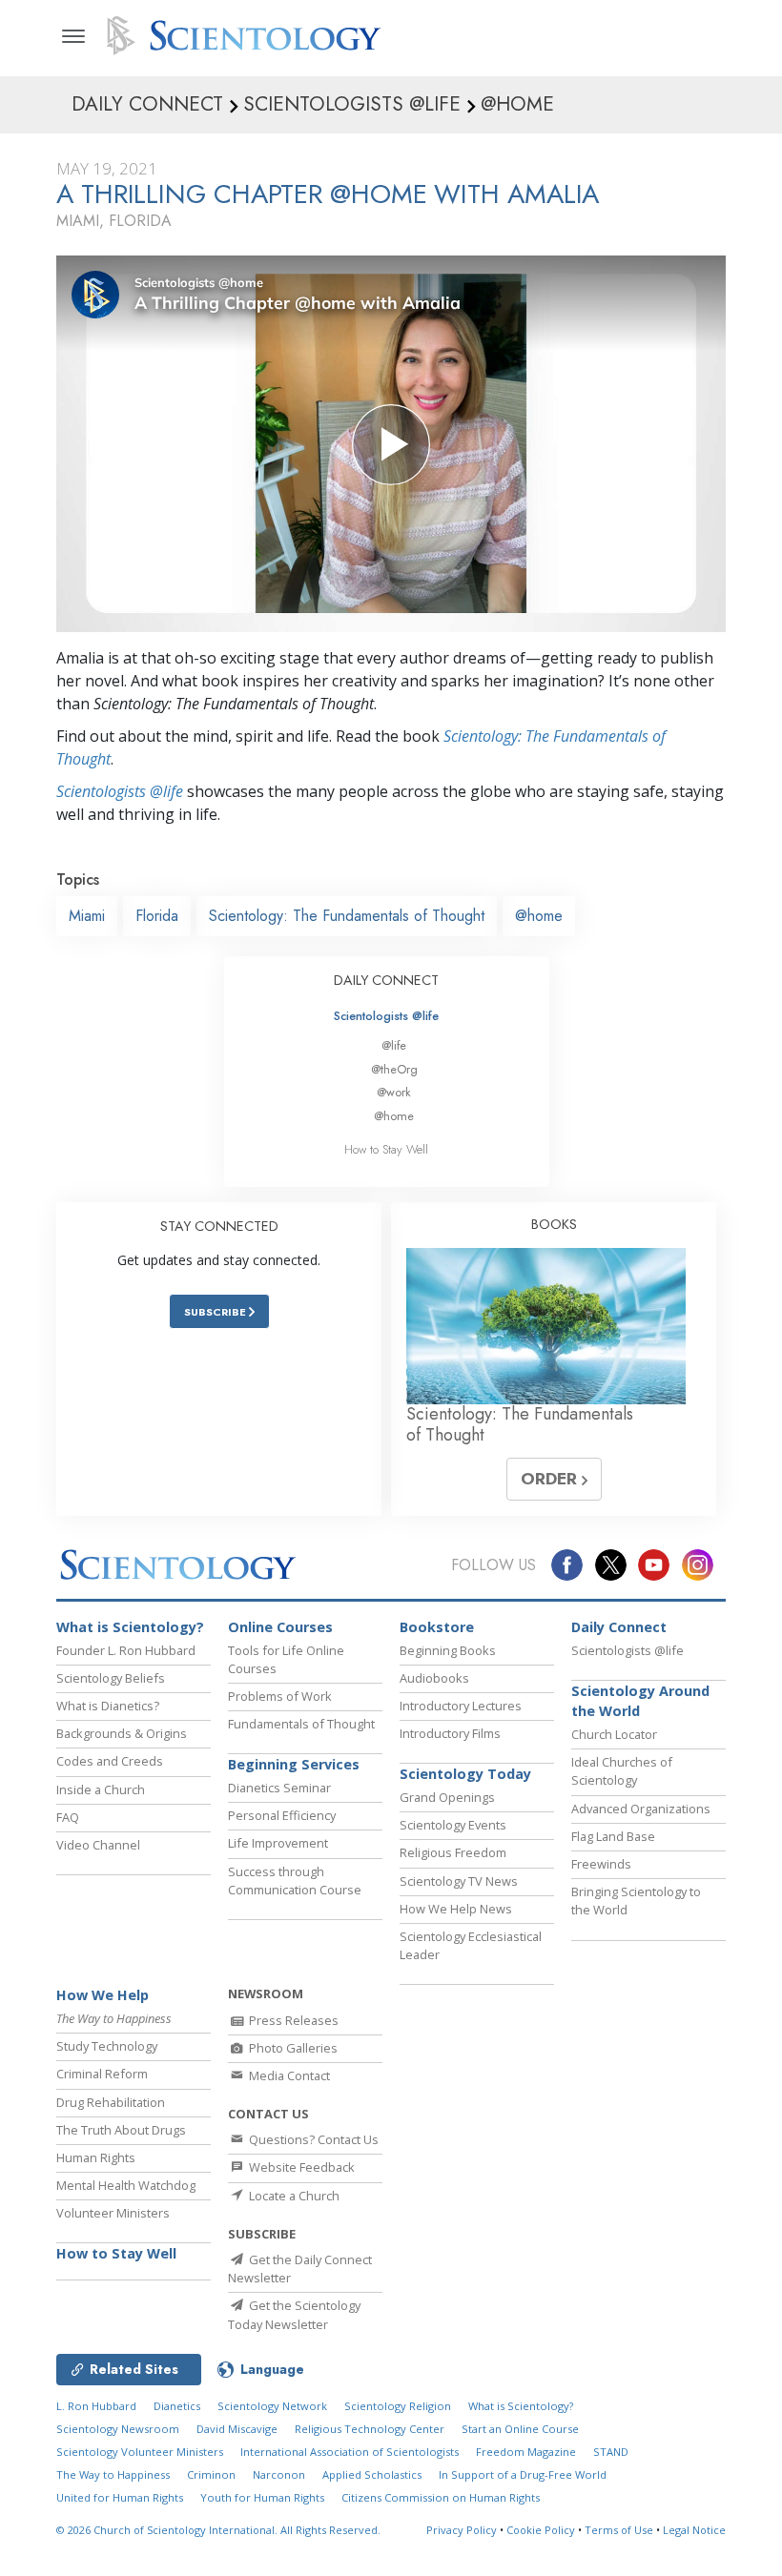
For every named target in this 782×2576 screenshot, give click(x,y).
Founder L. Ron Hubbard (126, 1650)
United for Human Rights (120, 2497)
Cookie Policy (541, 2530)
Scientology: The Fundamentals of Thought (347, 916)
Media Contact (288, 2075)
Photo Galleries (292, 2048)
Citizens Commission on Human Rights (441, 2497)
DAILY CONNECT (386, 980)
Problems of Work (280, 1696)
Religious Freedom (453, 1852)
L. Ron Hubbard (96, 2406)
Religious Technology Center (370, 2429)
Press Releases (292, 2020)
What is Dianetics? (108, 1706)
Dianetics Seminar (279, 1788)
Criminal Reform (102, 2074)
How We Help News (456, 1909)
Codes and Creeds (110, 1761)
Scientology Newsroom (118, 2429)
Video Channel (98, 1845)
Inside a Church (101, 1789)
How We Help (103, 1995)
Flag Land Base (613, 1836)
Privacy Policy (462, 2530)
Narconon (279, 2474)
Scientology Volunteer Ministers (140, 2452)
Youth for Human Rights (262, 2497)
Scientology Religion (398, 2406)
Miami (87, 916)
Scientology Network (272, 2406)
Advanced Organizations (641, 1809)
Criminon (211, 2474)
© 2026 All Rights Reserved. (218, 2530)
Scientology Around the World (640, 1701)
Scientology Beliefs (111, 1678)
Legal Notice (694, 2530)
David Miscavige (237, 2429)
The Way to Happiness (113, 2474)
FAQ (68, 1817)
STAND (611, 2452)
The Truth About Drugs (121, 2130)
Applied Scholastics (372, 2474)
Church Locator (614, 1734)
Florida (157, 916)
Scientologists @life (386, 1016)
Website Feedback (300, 2167)
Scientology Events (453, 1825)
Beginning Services (294, 1764)
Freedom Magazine (526, 2452)
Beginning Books (448, 1650)
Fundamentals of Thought (301, 1724)
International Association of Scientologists (350, 2452)
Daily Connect (619, 1627)
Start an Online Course (520, 2429)
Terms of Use (619, 2530)
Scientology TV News (459, 1881)
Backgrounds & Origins (122, 1733)
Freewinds (601, 1864)
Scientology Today (465, 1774)
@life (394, 1045)
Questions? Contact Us (312, 2139)
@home (539, 916)
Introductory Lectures (461, 1706)
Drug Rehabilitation (111, 2102)
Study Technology (107, 2046)
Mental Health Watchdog (126, 2185)
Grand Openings (447, 1797)
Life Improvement (278, 1843)
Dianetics (177, 2406)
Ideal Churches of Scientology (622, 1771)
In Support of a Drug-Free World (523, 2474)
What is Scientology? (130, 1627)
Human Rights (96, 2157)
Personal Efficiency (282, 1815)
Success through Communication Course (295, 1881)
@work (394, 1092)
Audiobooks (434, 1678)
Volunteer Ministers (113, 2213)
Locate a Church (293, 2196)
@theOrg (394, 1069)
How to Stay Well (386, 1149)
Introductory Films (450, 1733)
